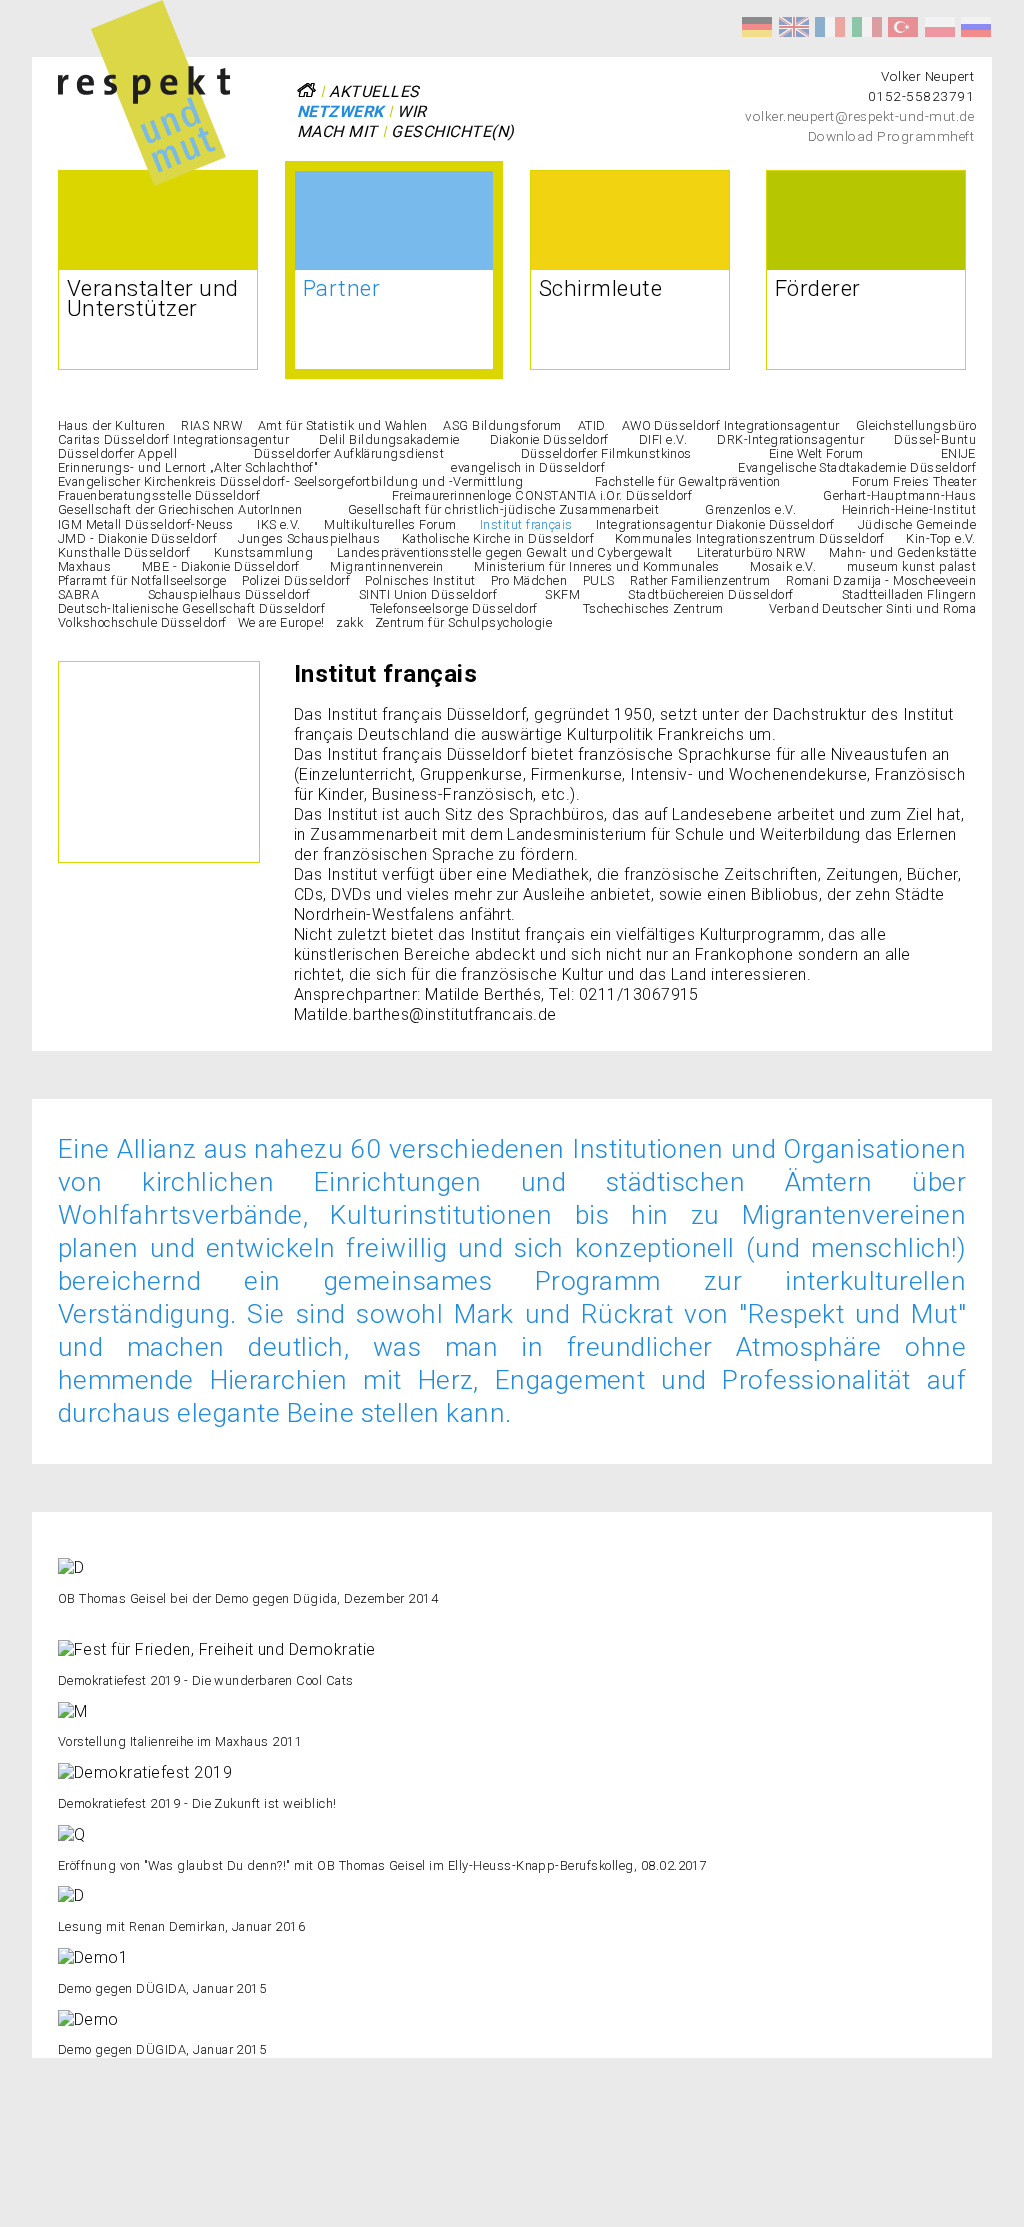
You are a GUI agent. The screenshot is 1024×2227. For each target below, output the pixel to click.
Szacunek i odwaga (940, 27)
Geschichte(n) (452, 131)
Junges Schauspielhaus (309, 538)
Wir (411, 111)
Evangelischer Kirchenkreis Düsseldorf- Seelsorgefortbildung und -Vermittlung (290, 481)
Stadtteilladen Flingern (909, 594)
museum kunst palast (911, 566)
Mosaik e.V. (783, 566)
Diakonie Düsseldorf (549, 439)
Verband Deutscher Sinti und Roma (872, 608)
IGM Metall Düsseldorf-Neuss (146, 524)
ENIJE (958, 453)
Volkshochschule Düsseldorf (142, 622)
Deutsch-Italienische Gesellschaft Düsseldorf (191, 608)
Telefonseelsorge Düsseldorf (454, 608)
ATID (592, 425)
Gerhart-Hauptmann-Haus (899, 495)
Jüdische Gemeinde (917, 524)
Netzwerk (340, 111)
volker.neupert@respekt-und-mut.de (859, 116)
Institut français (526, 524)
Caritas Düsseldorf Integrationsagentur (173, 439)
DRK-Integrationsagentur (790, 439)
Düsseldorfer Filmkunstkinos (606, 453)
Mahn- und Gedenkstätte (902, 552)
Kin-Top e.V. (941, 538)
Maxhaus (84, 566)
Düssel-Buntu (935, 439)
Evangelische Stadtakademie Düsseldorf (857, 467)
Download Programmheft (891, 136)
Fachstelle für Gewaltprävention (688, 481)
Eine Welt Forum (816, 453)
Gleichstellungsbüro (916, 425)
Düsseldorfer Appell (117, 453)
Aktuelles (374, 91)
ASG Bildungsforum (502, 425)
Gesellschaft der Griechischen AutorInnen (180, 509)
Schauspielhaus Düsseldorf (229, 594)
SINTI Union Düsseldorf (428, 594)
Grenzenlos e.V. (750, 509)
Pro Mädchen (529, 580)
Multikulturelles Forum (390, 524)
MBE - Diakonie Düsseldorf (221, 566)
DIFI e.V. (663, 439)
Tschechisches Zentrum (653, 608)
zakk (349, 622)
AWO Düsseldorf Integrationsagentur (731, 425)
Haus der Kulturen (111, 425)
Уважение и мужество (976, 27)
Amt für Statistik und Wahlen (342, 425)
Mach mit (337, 131)
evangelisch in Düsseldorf (528, 467)
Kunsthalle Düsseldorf (124, 552)
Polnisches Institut (420, 580)
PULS (599, 580)
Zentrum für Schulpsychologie (463, 622)
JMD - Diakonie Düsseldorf (137, 538)
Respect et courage (830, 27)
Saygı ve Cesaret (903, 27)
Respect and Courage (794, 27)
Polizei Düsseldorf (296, 580)
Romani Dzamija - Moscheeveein (881, 580)
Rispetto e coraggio (867, 27)
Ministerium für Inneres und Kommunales (596, 566)
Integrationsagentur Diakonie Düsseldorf (715, 524)
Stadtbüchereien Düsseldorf (710, 594)
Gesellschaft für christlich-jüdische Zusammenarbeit (503, 509)
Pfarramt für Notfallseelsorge (142, 580)
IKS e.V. (279, 524)
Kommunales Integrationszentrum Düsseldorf (750, 538)
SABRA (78, 594)
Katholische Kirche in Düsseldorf (498, 538)
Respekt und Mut (757, 27)
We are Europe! (281, 622)
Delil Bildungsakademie (389, 439)
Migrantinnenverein (387, 566)
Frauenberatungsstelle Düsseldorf (159, 495)
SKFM (562, 594)
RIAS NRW (211, 425)
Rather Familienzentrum (700, 580)
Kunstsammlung (263, 552)
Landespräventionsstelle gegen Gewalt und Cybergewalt (505, 552)
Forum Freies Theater (914, 481)
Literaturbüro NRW (751, 552)
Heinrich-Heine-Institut (909, 509)
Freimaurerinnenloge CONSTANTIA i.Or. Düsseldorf (542, 495)
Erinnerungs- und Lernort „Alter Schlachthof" (188, 467)
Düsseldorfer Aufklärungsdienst (349, 453)
